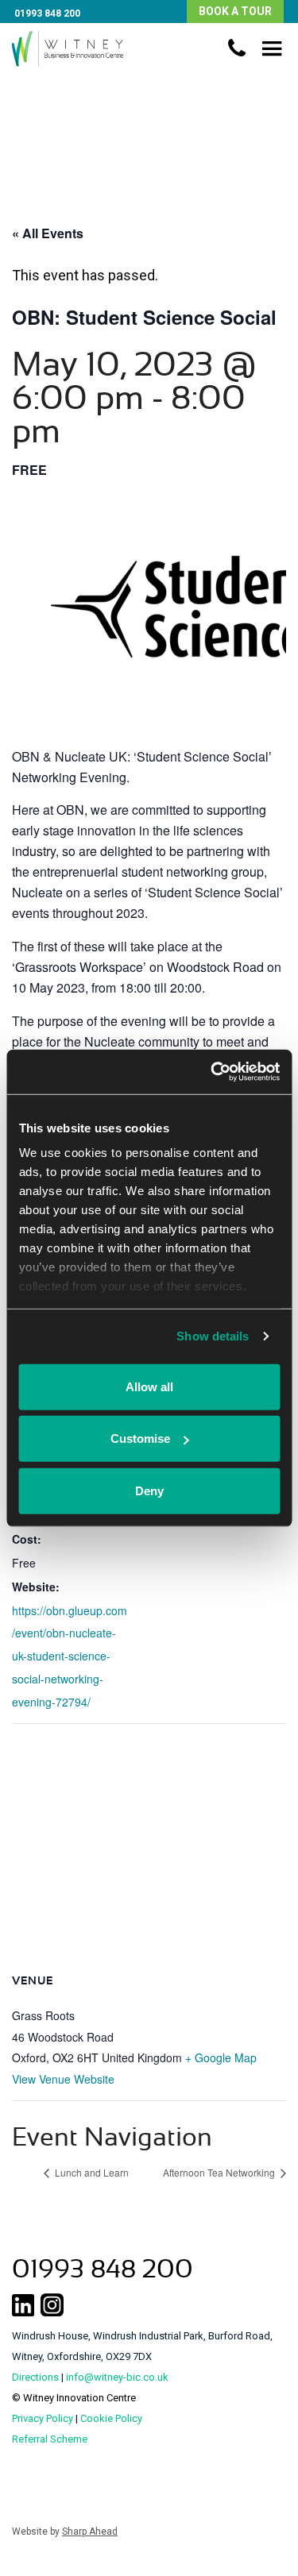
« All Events (48, 233)
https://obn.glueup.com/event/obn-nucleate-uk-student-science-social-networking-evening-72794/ (70, 1656)
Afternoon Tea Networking (220, 2172)
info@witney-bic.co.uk (117, 2377)
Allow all (149, 1386)
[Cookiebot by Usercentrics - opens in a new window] (212, 1072)
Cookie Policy (111, 2418)
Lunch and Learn (91, 2172)
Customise (140, 1438)
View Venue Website (63, 2079)
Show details (213, 1336)
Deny (149, 1490)
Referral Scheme (50, 2439)
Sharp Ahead (90, 2532)
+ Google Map (221, 2057)
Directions (35, 2377)
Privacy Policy (43, 2418)
